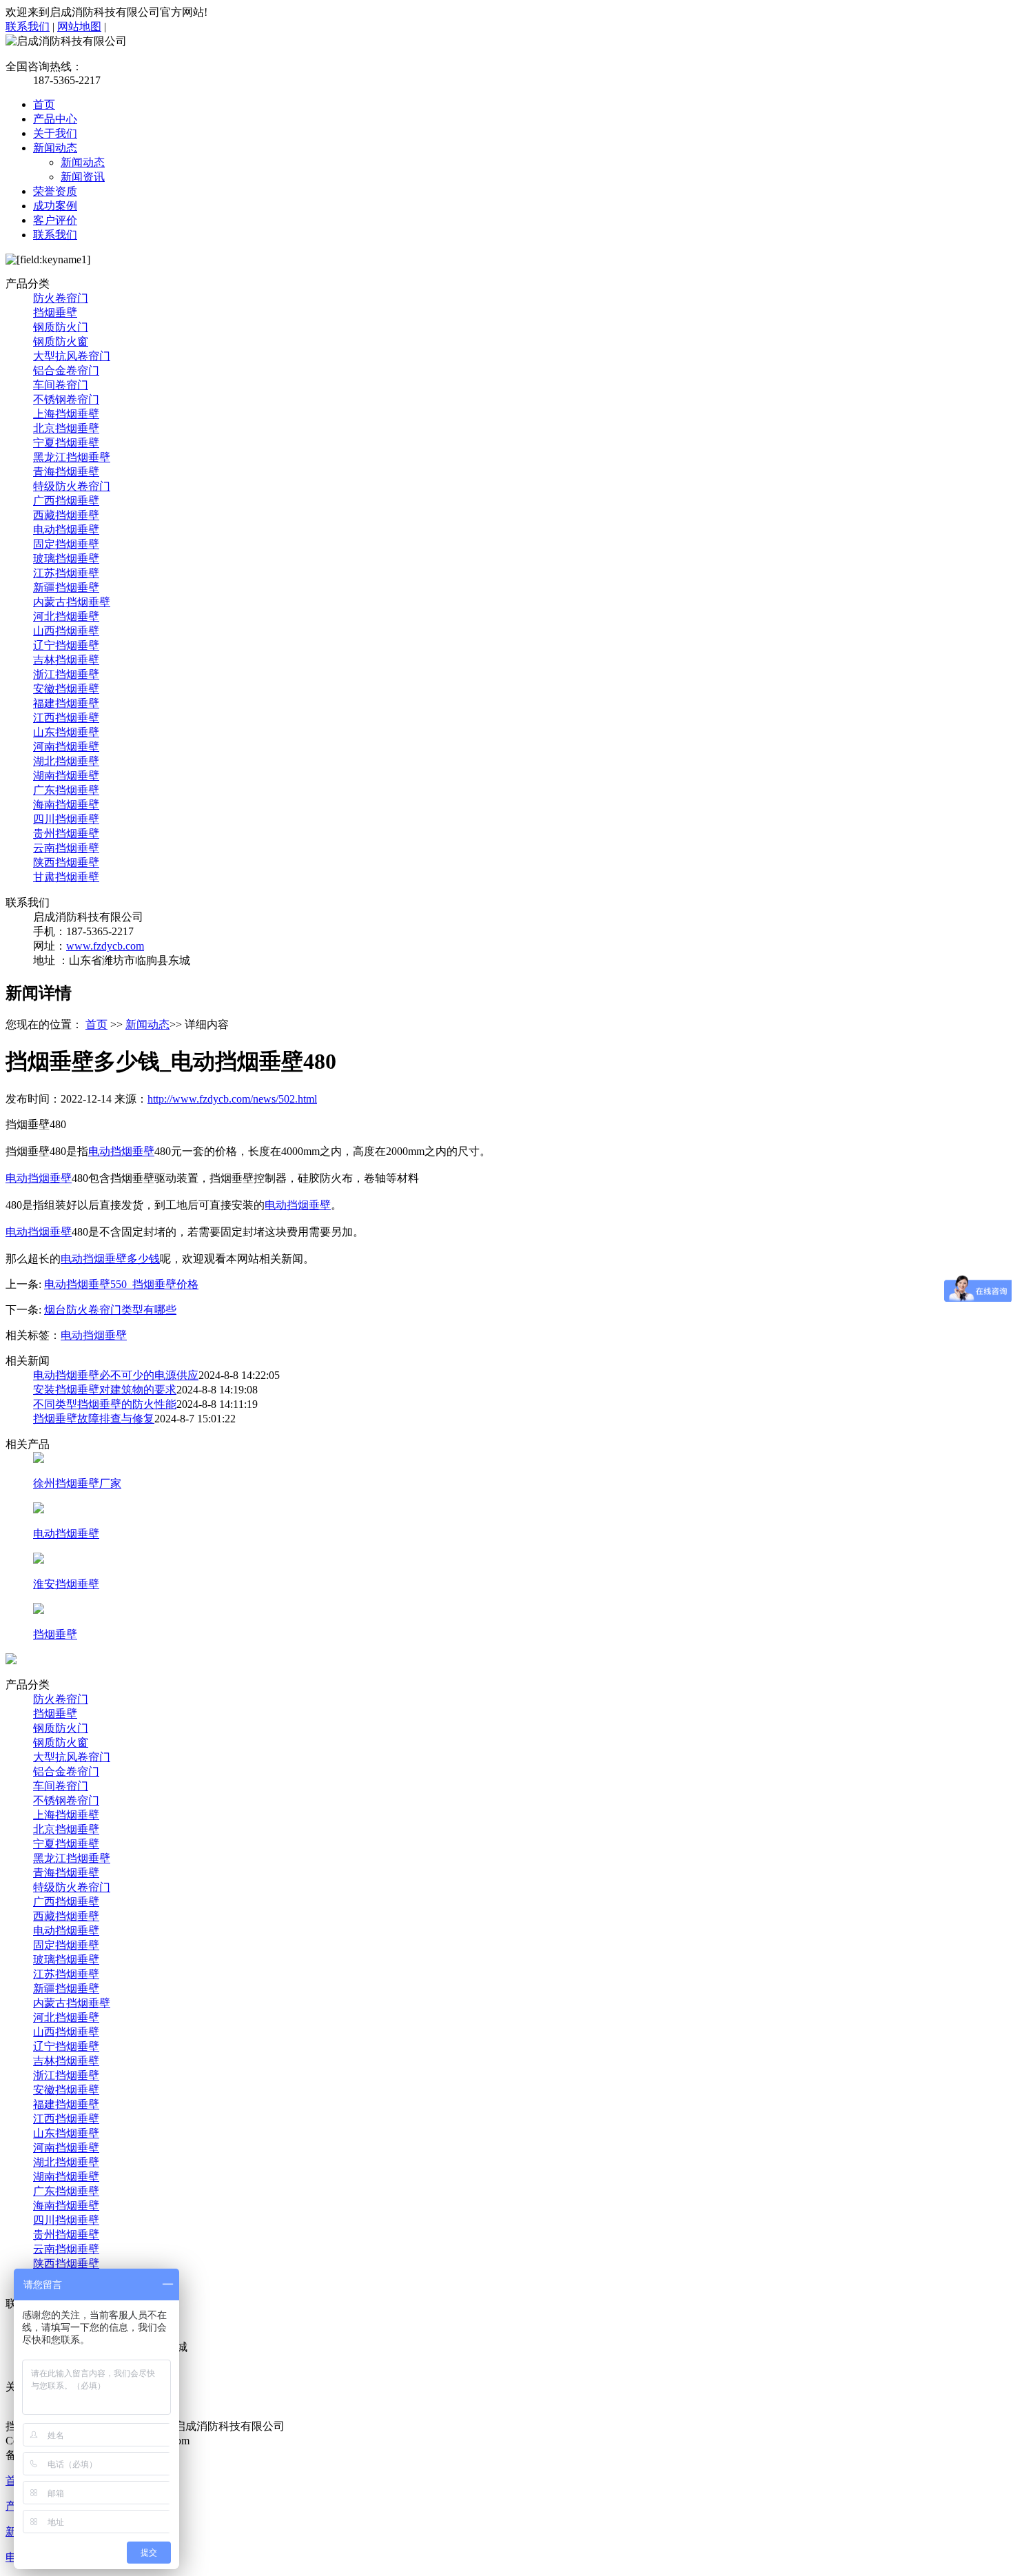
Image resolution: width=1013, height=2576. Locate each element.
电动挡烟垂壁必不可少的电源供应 (116, 1375)
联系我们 (28, 27)
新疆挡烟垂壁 (66, 587)
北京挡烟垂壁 (66, 428)
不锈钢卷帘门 (66, 399)
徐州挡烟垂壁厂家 (77, 1483)
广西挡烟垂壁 (66, 501)
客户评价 (55, 220)
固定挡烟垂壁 (66, 544)
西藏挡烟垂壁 (66, 515)
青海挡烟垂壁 (66, 472)
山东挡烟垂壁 (66, 732)
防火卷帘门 (61, 298)
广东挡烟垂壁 (66, 790)
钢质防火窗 (61, 341)
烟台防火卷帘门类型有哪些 (110, 1310)
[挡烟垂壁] (39, 1610)
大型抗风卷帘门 (72, 356)
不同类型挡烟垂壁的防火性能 (105, 1404)
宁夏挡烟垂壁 (66, 443)
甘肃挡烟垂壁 (66, 877)
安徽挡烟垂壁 (66, 689)
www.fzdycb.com (105, 946)
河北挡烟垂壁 (66, 616)
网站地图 (79, 27)
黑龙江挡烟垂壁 (72, 457)
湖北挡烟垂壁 (66, 761)
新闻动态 (55, 148)
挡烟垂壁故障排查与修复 (94, 1419)
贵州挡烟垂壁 (66, 834)
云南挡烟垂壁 (66, 848)
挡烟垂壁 (55, 313)
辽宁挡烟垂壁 (66, 645)
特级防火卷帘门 (72, 486)
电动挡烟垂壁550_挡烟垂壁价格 (121, 1284)
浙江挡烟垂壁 (66, 674)
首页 (44, 104)
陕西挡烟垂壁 (66, 862)
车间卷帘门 (61, 385)
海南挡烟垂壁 (66, 805)
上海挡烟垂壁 (66, 414)
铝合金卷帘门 (66, 370)
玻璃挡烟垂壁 (66, 559)
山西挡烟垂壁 (66, 631)
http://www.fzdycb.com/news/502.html (232, 1099)
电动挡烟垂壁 (66, 530)
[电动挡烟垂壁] (39, 1510)
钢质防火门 (61, 327)
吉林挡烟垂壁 (66, 660)
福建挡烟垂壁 (66, 703)
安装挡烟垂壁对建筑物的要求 (105, 1390)
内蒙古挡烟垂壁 (72, 602)
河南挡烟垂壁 (66, 747)
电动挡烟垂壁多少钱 (110, 1259)
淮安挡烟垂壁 (66, 1584)
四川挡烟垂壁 (66, 819)
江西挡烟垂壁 (66, 718)
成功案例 (55, 206)
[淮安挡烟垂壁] (39, 1560)
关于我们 (55, 133)
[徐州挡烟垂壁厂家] (39, 1459)
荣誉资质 (55, 191)
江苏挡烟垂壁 (66, 573)
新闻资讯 (83, 177)
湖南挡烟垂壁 (66, 776)
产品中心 (55, 119)
